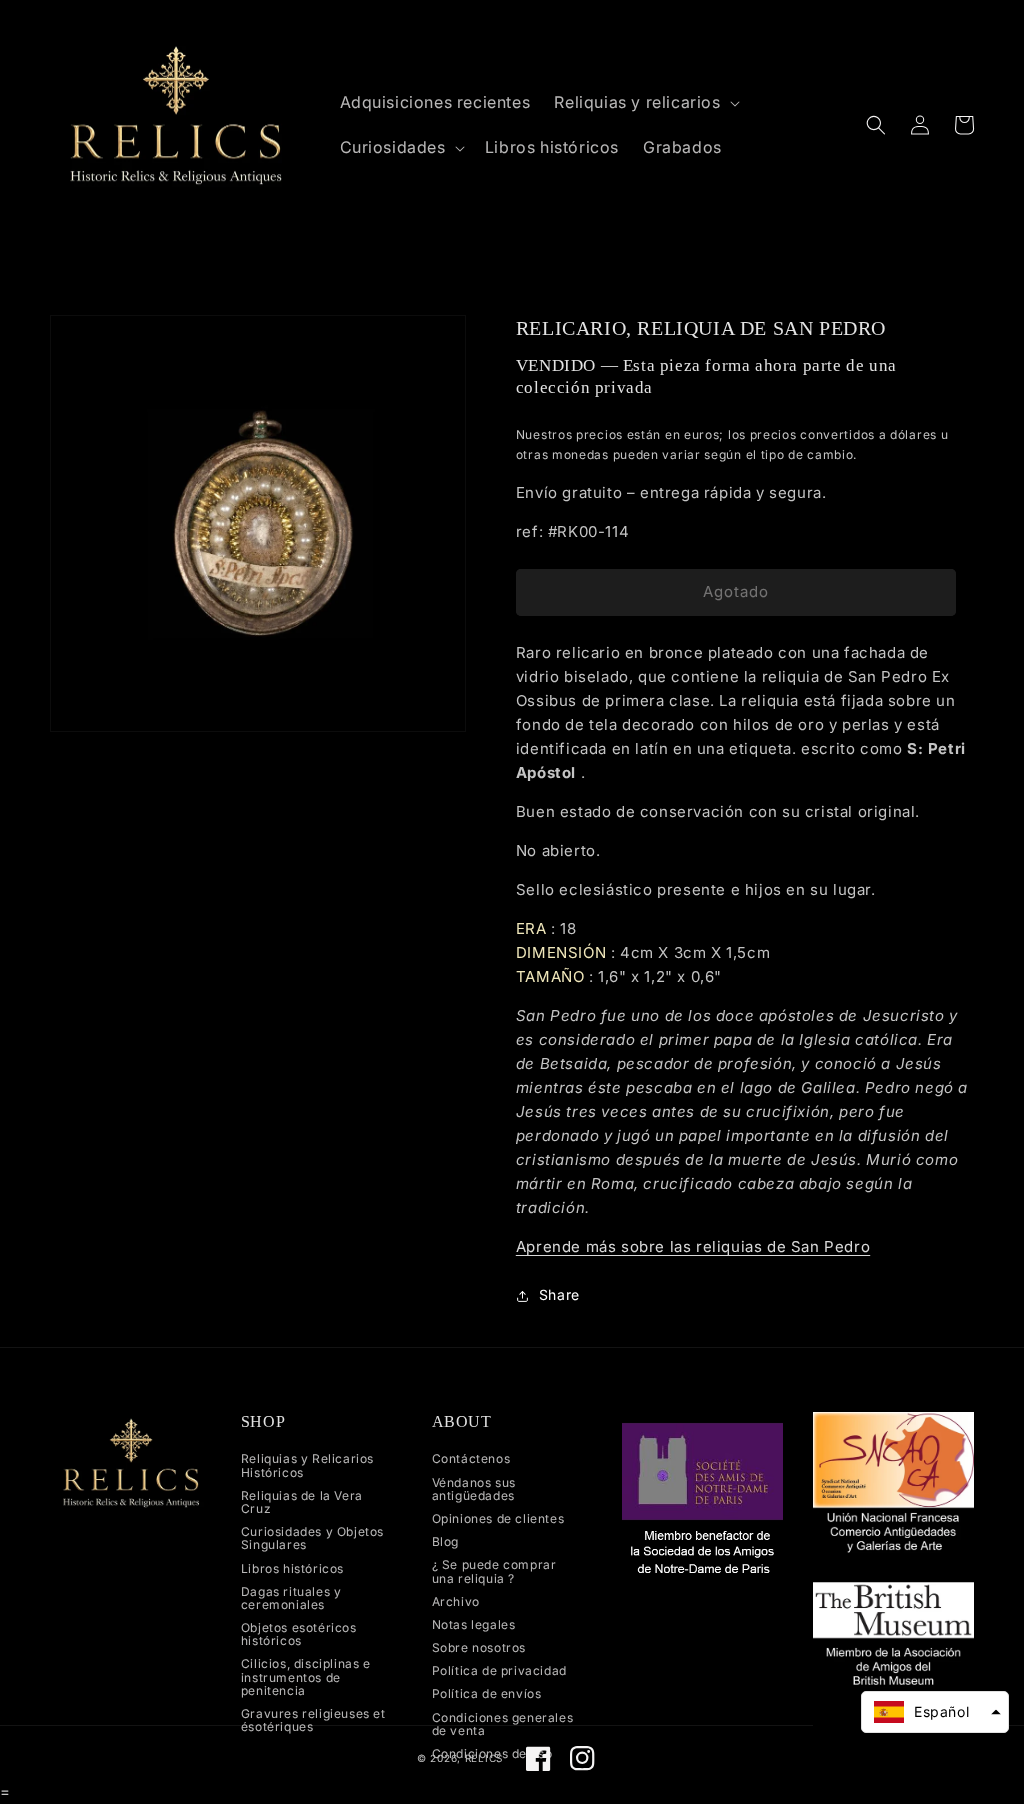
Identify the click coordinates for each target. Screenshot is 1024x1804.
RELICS (484, 1758)
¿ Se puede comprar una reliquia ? (494, 1571)
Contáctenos (471, 1459)
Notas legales (474, 1624)
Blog (445, 1541)
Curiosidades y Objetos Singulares (312, 1538)
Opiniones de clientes (498, 1518)
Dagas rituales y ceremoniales (291, 1598)
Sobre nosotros (479, 1647)
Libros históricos (292, 1568)
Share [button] (559, 1294)
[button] (644, 102)
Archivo (456, 1601)
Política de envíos (487, 1693)
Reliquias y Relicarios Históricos (307, 1465)
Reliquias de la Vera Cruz (302, 1502)
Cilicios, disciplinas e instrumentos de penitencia (306, 1676)
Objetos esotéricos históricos (299, 1634)
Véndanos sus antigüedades (474, 1489)
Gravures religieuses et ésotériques (313, 1720)
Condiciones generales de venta (503, 1724)
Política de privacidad (499, 1670)
